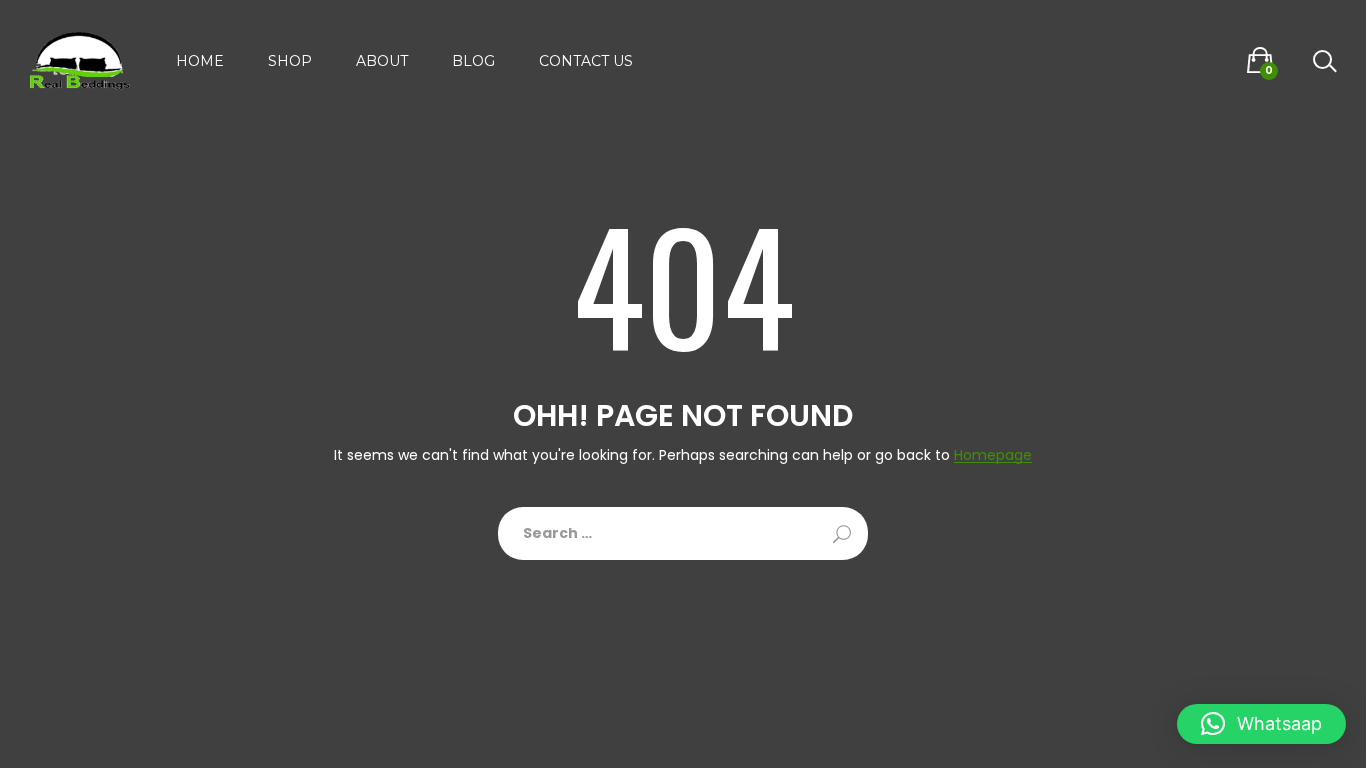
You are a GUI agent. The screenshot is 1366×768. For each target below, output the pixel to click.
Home (200, 61)
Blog (473, 61)
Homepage (993, 455)
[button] (1261, 724)
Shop (290, 61)
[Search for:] (683, 533)
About (382, 61)
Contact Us (586, 61)
